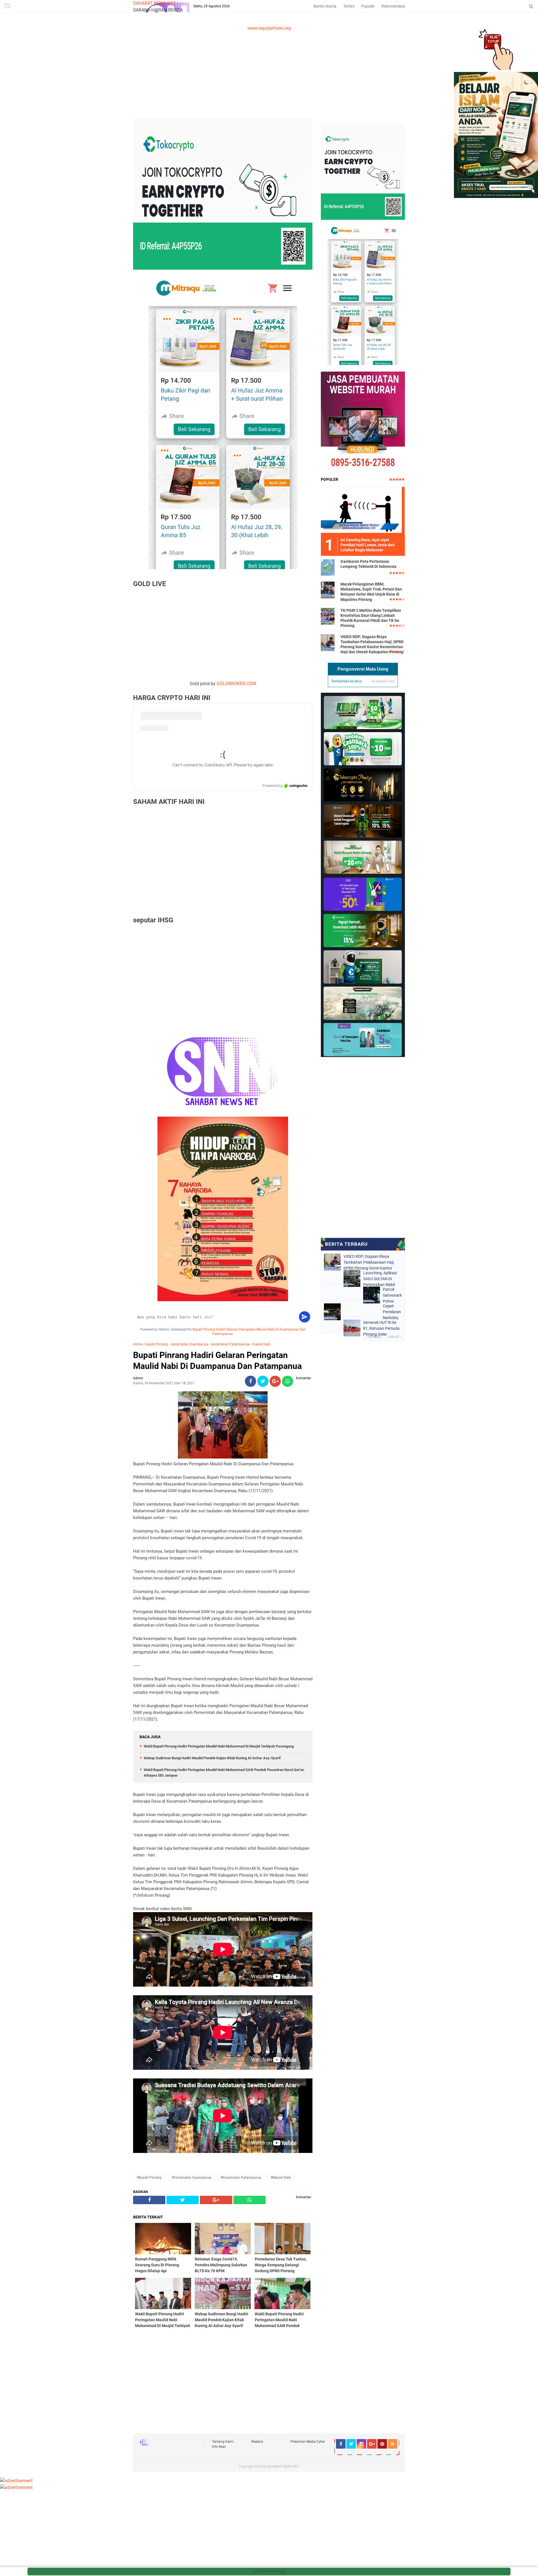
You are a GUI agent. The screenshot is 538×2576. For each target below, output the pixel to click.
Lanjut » (395, 1337)
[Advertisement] (269, 74)
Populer (368, 6)
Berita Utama (325, 6)
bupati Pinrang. (157, 1344)
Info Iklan (219, 2447)
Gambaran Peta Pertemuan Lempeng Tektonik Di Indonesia (368, 564)
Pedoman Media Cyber (308, 2442)
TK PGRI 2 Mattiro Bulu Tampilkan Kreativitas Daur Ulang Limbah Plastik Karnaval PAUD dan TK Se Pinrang (371, 618)
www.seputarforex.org (269, 28)
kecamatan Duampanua (190, 1344)
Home (138, 1344)
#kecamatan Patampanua (241, 2178)
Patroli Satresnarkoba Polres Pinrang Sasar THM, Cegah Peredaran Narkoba (392, 1295)
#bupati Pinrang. (149, 2178)
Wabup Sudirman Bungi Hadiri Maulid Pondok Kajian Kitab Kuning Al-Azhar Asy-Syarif (212, 1758)
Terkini (349, 6)
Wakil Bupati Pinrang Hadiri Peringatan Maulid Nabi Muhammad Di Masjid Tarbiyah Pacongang (219, 1746)
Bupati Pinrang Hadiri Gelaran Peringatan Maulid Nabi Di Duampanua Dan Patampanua (217, 1361)
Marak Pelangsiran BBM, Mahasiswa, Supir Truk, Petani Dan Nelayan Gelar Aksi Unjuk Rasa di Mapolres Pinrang (371, 592)
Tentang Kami (223, 2442)
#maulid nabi (281, 2178)
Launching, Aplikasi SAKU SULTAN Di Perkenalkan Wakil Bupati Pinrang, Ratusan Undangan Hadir (380, 1279)
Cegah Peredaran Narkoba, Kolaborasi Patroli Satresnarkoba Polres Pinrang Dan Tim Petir (392, 1312)
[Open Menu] (7, 6)
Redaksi (257, 2442)
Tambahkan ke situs (346, 681)
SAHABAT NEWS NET (154, 3)
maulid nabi (261, 1344)
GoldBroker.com (236, 684)
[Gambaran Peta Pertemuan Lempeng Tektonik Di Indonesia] (328, 567)
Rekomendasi (393, 6)
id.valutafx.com (383, 681)
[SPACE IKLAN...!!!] (496, 196)
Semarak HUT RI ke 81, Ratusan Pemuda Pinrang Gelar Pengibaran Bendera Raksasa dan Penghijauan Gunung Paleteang (382, 1328)
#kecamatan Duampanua (192, 2178)
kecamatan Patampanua (230, 1344)
